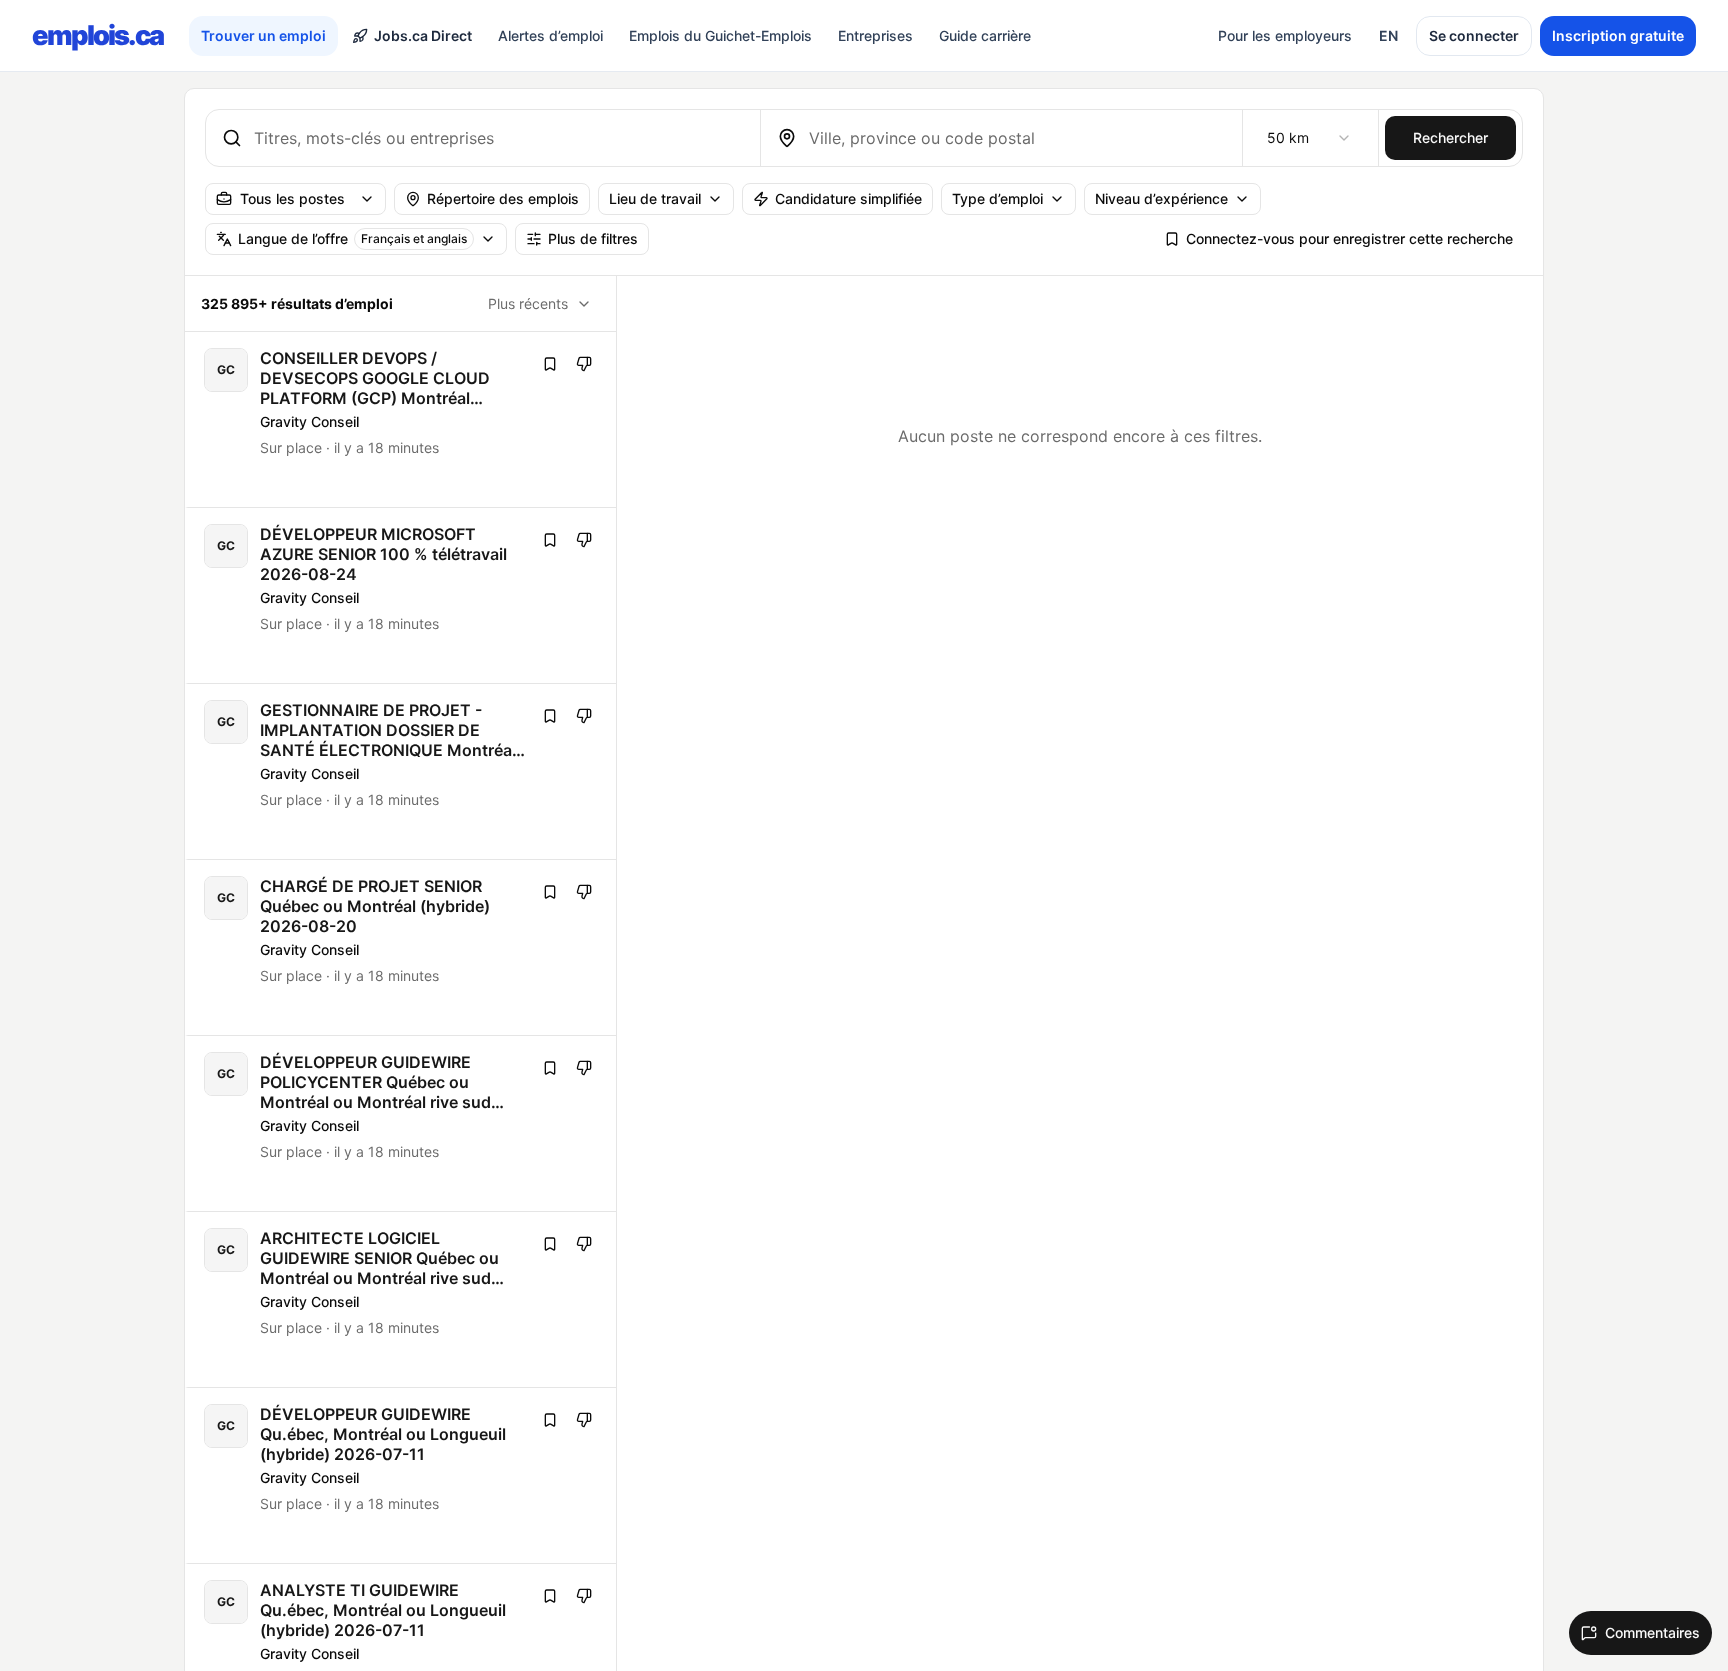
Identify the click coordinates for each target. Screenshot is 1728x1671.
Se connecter (1474, 35)
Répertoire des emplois (503, 198)
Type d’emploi (997, 198)
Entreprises (875, 35)
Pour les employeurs (1285, 35)
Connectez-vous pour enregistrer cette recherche (1349, 238)
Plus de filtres (593, 238)
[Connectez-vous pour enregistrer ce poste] (550, 364)
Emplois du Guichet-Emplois (720, 35)
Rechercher (1450, 137)
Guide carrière (985, 35)
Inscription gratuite (1618, 35)
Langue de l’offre (352, 238)
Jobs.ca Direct (423, 35)
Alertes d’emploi (550, 35)
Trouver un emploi (263, 35)
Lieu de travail (655, 198)
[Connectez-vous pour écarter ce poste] (584, 364)
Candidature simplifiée (848, 198)
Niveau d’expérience (1161, 198)
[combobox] (499, 138)
